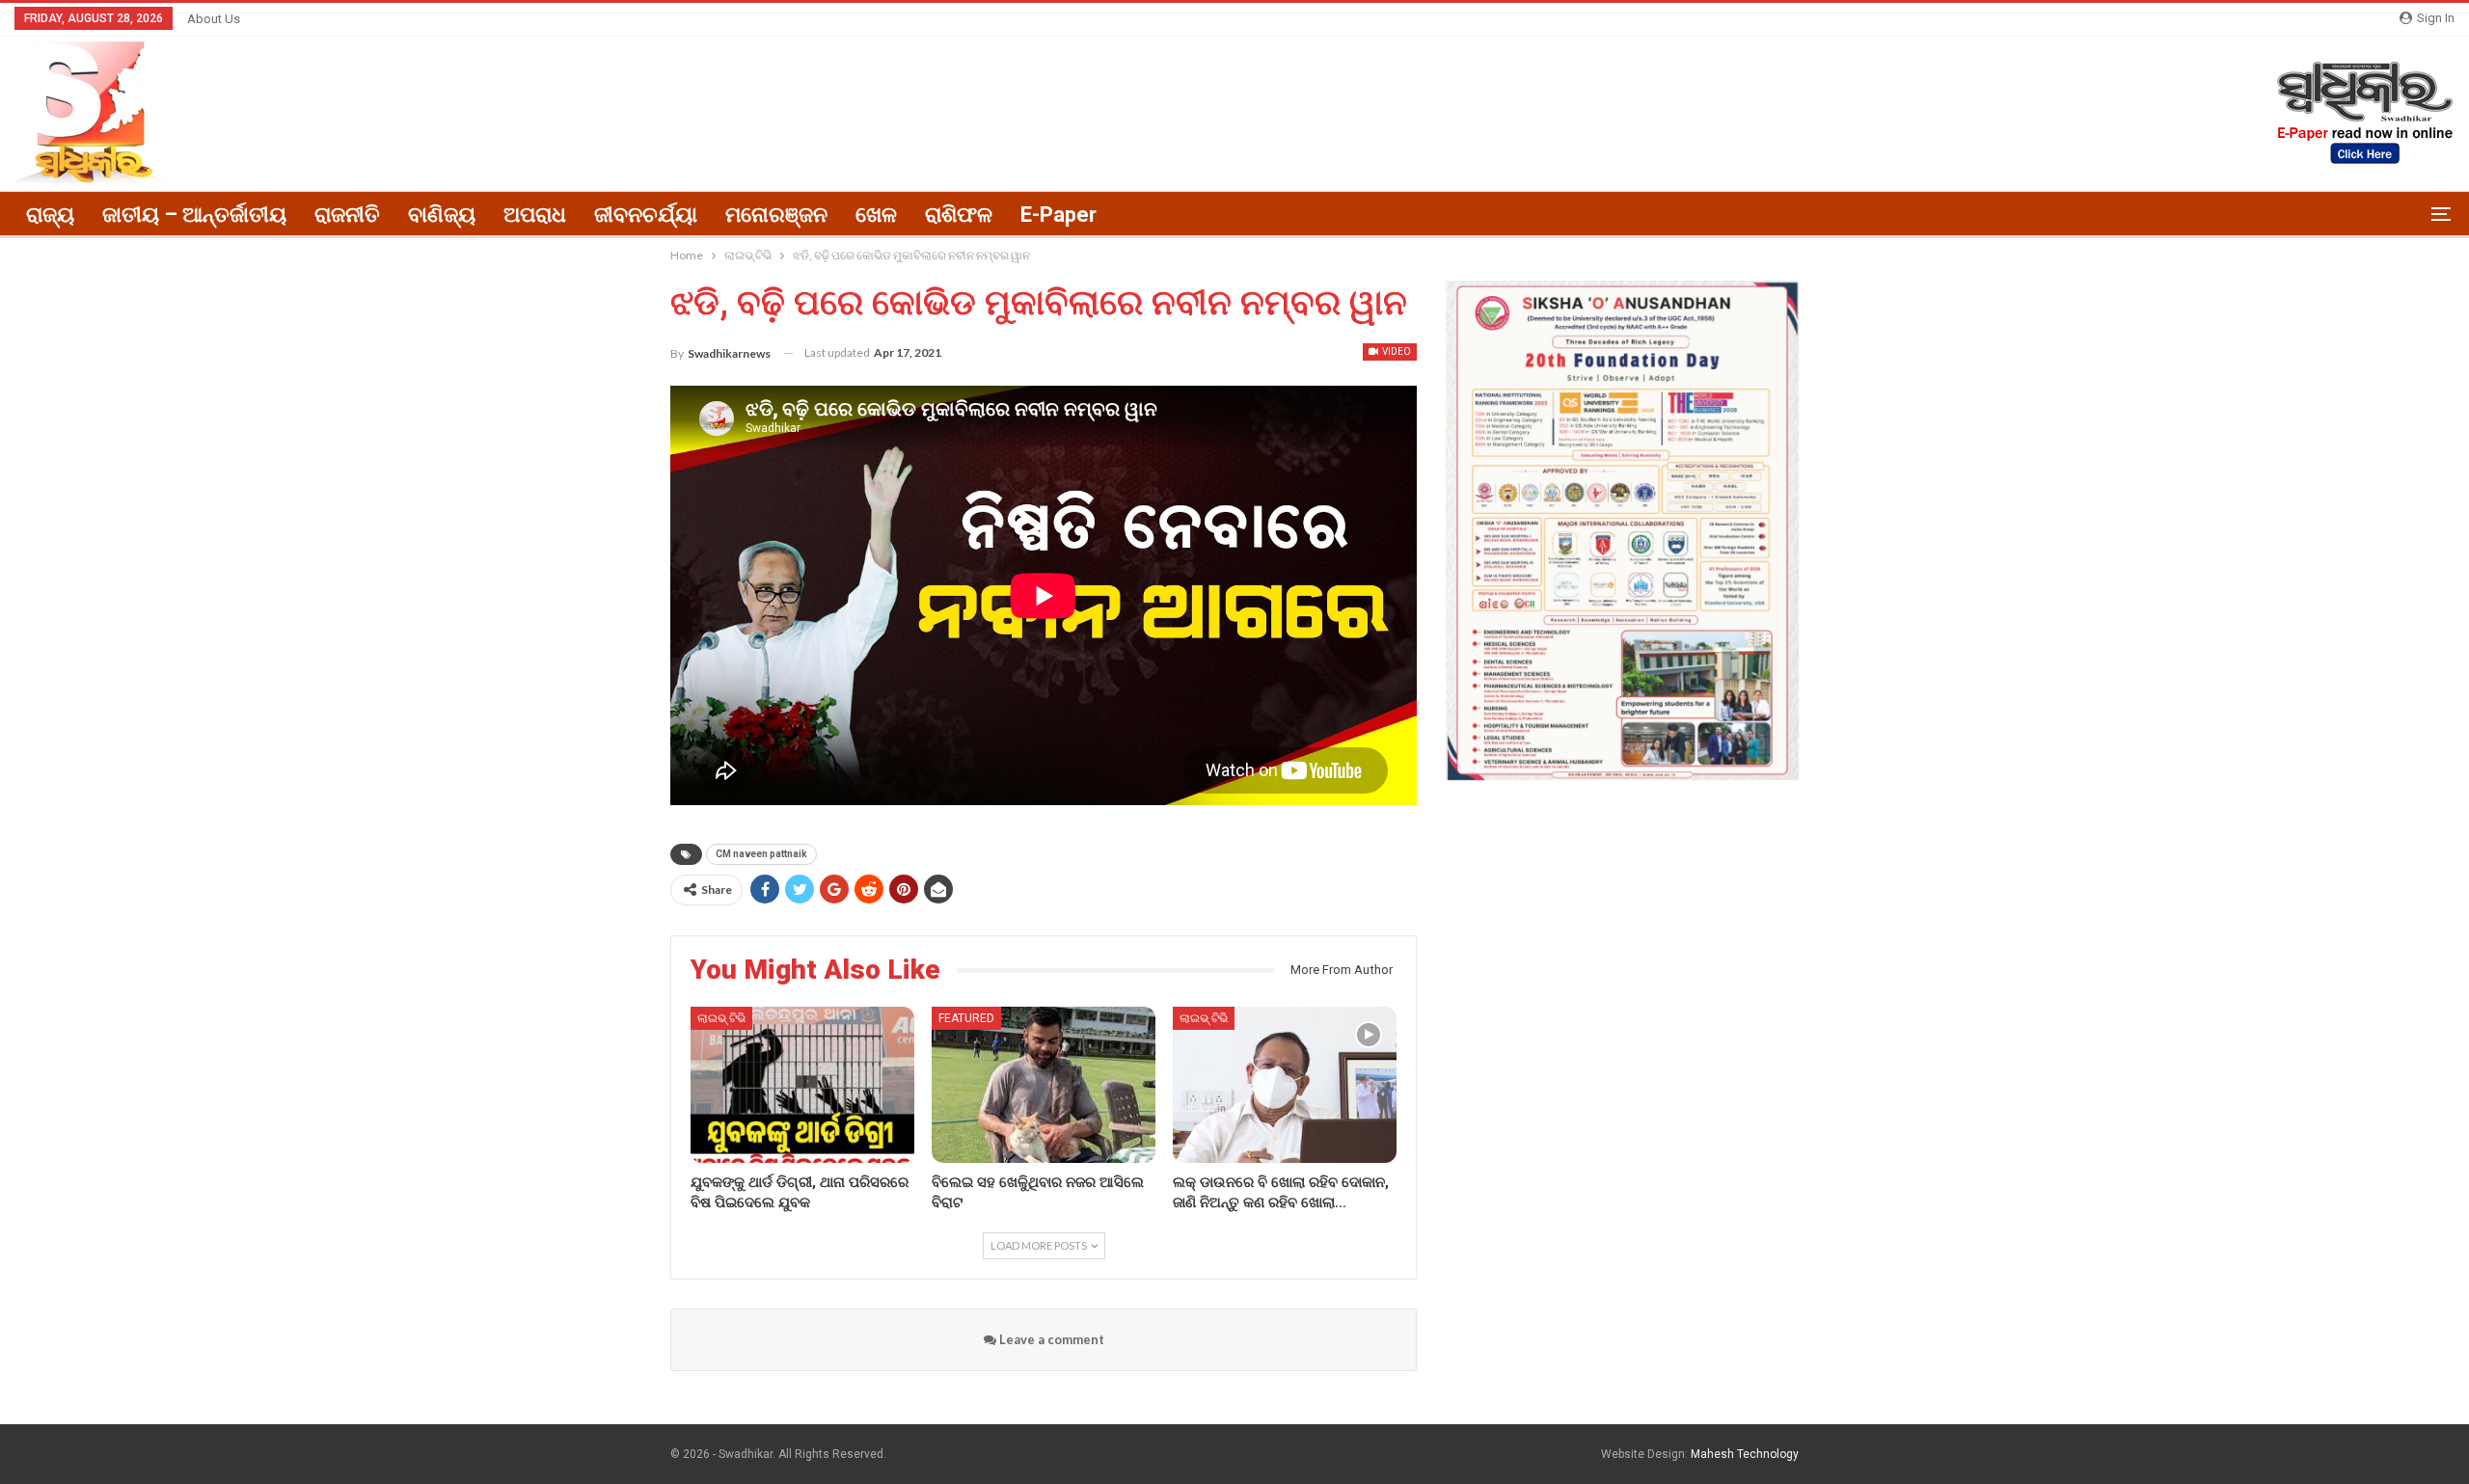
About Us (214, 19)
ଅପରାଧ (535, 215)
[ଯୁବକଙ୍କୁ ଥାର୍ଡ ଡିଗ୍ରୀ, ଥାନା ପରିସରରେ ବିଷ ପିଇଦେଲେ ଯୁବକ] (802, 1085)
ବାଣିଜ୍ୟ (442, 215)
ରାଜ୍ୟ (50, 215)
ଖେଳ (876, 215)
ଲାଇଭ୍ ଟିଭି (721, 1018)
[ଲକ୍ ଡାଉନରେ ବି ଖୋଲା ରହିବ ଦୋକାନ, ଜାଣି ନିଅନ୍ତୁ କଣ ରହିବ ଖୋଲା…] (1285, 1085)
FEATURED (966, 1018)
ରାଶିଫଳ (959, 215)
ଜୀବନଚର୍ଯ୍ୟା (646, 215)
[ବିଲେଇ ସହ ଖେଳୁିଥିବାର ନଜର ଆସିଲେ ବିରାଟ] (1044, 1085)
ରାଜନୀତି (347, 215)
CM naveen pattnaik (761, 854)
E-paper (1058, 215)
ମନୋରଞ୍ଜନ (776, 215)
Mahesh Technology (1745, 1454)
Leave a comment (1050, 1339)
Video (1396, 351)
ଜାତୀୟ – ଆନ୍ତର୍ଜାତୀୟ (194, 215)
